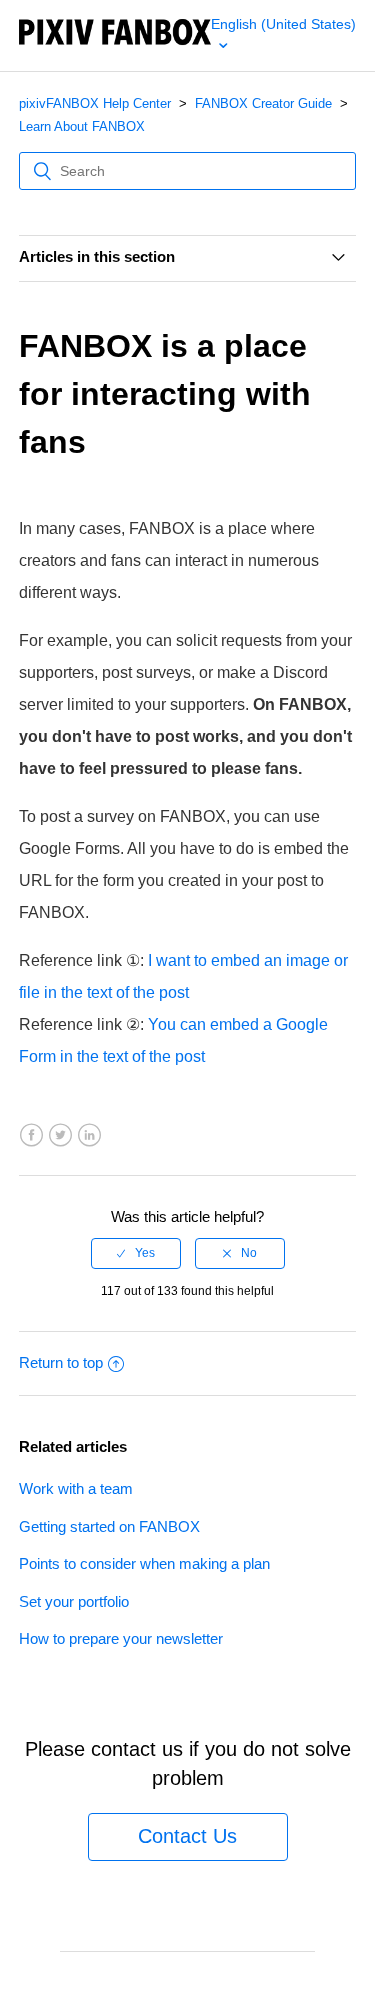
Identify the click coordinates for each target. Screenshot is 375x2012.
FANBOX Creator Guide (263, 103)
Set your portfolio (74, 1601)
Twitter (60, 1135)
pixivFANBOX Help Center (95, 103)
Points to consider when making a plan (144, 1563)
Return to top (61, 1362)
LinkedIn (89, 1135)
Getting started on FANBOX (109, 1526)
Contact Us (187, 1836)
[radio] (136, 1253)
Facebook (31, 1135)
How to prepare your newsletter (121, 1638)
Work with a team (76, 1488)
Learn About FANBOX (82, 126)
